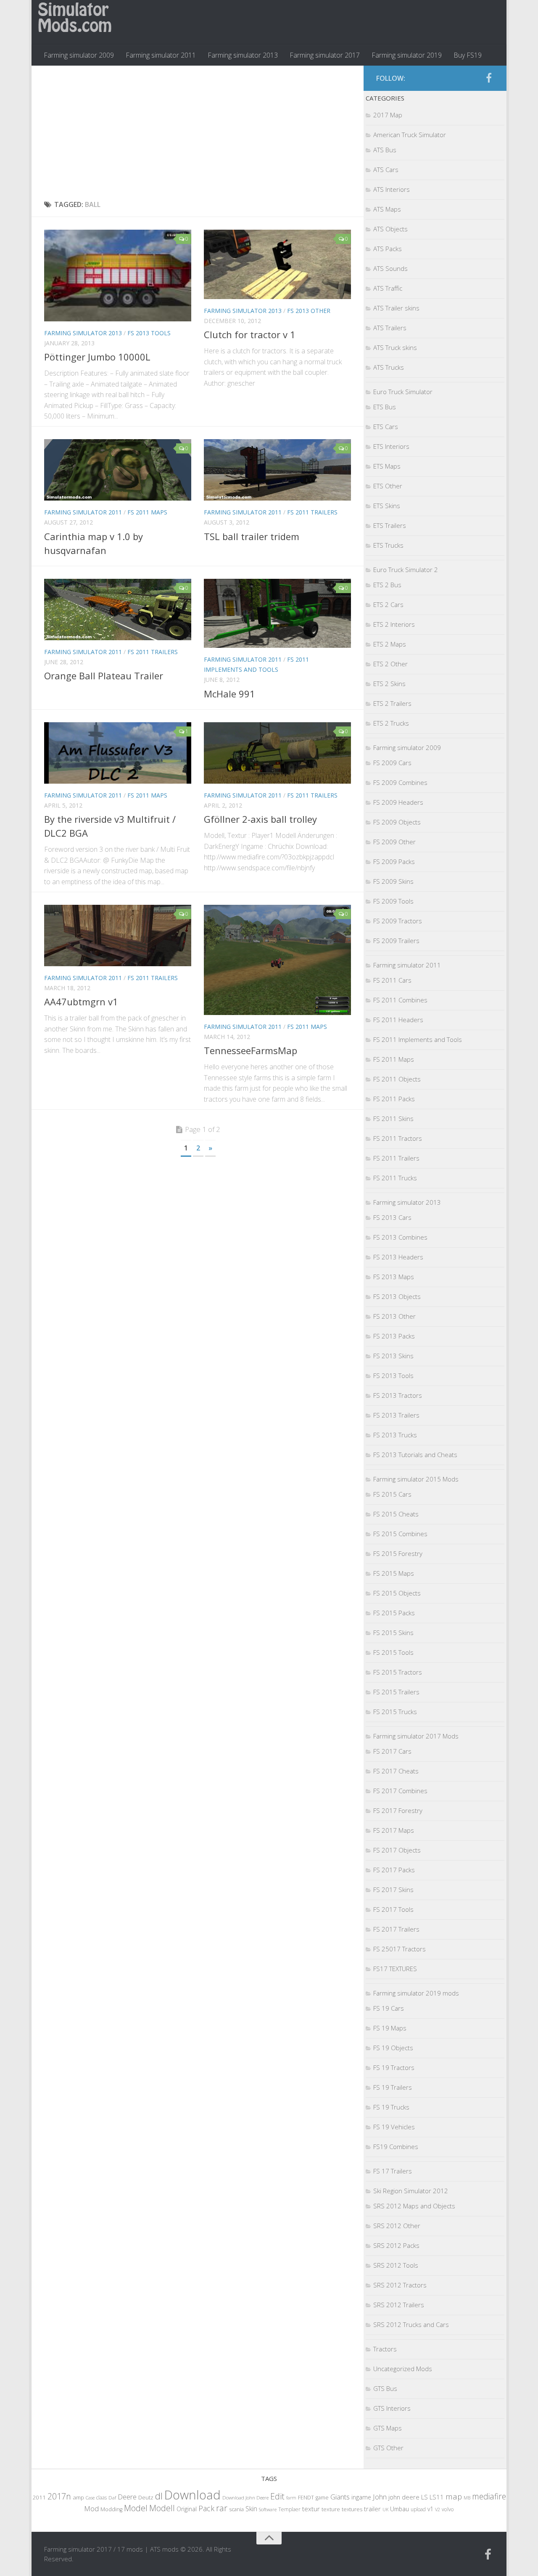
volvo (448, 2509)
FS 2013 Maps (394, 1277)
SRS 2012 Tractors (400, 2285)
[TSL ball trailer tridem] (277, 470)
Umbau (400, 2509)
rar (222, 2508)
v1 (430, 2509)
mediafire (489, 2496)
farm (291, 2498)
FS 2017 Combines (400, 1791)
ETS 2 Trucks (391, 723)
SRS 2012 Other (397, 2226)
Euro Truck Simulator (403, 392)
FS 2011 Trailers (312, 512)
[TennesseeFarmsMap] (277, 960)
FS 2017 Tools (393, 1909)
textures (352, 2509)
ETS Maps (387, 466)
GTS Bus (385, 2388)
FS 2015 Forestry (398, 1553)
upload (418, 2509)
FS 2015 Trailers (396, 1692)
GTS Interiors (392, 2408)
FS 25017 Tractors (400, 1949)
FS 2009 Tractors (398, 921)
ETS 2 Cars (388, 604)
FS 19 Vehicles (394, 2127)
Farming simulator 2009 (79, 55)
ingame (361, 2497)
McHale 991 (229, 694)
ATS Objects (390, 229)
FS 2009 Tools (393, 901)
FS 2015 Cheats (396, 1514)
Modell (162, 2508)
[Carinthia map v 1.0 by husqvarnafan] (118, 470)
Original (187, 2509)
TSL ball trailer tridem (252, 536)
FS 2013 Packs (394, 1336)
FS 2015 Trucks (395, 1712)
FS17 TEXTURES (395, 1969)
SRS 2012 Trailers (399, 2305)
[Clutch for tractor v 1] (277, 264)
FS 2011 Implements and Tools (418, 1039)
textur (311, 2509)
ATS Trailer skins (396, 308)
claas (102, 2497)
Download (193, 2495)
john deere (404, 2497)
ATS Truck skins (395, 347)
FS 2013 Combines (400, 1237)
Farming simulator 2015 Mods (416, 1479)
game (322, 2498)
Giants (340, 2497)
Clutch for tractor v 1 (250, 334)
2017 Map (388, 115)
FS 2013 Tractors (398, 1395)
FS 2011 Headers (398, 1020)
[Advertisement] (198, 133)
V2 (438, 2509)
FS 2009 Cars (392, 763)
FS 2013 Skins (393, 1356)
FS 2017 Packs (394, 1870)
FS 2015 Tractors (398, 1672)
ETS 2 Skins (389, 684)
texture (331, 2509)
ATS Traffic (388, 288)
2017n (59, 2496)
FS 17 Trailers (393, 2171)
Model (136, 2508)
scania (236, 2509)
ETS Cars (386, 427)
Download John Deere (245, 2498)
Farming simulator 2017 (325, 55)
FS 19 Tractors (394, 2067)
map (454, 2496)
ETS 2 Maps (390, 644)
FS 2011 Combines (400, 1000)
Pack (206, 2508)
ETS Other (388, 486)
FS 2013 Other (309, 311)
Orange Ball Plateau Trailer (104, 676)
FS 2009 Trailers (396, 941)
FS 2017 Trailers (396, 1929)
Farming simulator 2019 (407, 55)
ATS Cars (386, 170)
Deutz (146, 2497)
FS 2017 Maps (394, 1830)
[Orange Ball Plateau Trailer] (118, 610)
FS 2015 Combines (400, 1534)
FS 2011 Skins (393, 1118)
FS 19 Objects (393, 2048)
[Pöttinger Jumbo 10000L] (118, 276)
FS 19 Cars (389, 2008)
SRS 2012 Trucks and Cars (411, 2324)
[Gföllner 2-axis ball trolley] (277, 753)
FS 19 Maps (390, 2028)
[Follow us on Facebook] (489, 78)
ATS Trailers (390, 328)
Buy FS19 (468, 55)
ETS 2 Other (390, 664)
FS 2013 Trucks (395, 1435)
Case (90, 2498)
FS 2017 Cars (392, 1751)
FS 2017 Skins (393, 1890)
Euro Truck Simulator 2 (406, 570)
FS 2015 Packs (394, 1613)
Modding (111, 2509)
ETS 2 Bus (387, 585)
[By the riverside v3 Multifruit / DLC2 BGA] (118, 753)
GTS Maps (388, 2428)
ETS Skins (387, 506)
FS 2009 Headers (398, 802)
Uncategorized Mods (403, 2369)
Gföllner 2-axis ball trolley (260, 819)
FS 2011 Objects (397, 1079)
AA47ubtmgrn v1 (81, 1002)
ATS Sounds (390, 268)
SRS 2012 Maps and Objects (414, 2206)
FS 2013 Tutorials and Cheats (415, 1455)
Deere (127, 2497)
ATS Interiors (392, 189)
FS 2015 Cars (392, 1494)
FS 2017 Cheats (396, 1771)
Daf (112, 2498)
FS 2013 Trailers (396, 1415)
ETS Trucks (388, 545)
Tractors (385, 2349)
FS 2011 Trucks (395, 1178)
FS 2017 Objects (397, 1850)
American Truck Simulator (410, 135)
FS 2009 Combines (400, 782)
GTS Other (388, 2448)
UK (385, 2509)
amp (78, 2497)
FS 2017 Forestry (398, 1810)
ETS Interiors (391, 446)
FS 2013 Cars (392, 1217)
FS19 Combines (396, 2147)
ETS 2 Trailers (392, 703)
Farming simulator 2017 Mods (416, 1736)
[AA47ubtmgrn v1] (118, 936)
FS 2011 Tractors (398, 1138)
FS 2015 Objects (397, 1593)
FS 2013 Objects (397, 1296)
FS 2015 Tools (393, 1652)
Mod (91, 2508)
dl (159, 2496)
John (380, 2497)
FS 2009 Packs (394, 861)
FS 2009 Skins (393, 881)
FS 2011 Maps (147, 512)
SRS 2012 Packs (396, 2245)
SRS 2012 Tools (396, 2265)
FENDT (306, 2498)
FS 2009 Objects (397, 822)
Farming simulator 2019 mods (416, 1993)
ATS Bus (385, 150)
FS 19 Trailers (393, 2087)
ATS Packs (388, 249)
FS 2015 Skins (393, 1633)
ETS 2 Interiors (394, 624)
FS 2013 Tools (149, 333)
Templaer (289, 2509)
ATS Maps (387, 209)
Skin (251, 2509)
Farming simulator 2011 (161, 55)
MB (467, 2498)
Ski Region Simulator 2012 (411, 2191)
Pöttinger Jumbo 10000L (97, 357)
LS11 (437, 2497)
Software (268, 2509)
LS (425, 2497)
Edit (277, 2496)
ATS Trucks (389, 367)
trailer (372, 2509)
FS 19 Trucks (391, 2107)
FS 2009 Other (394, 842)
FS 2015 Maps (394, 1573)
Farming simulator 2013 (243, 55)
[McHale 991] (277, 614)
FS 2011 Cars (392, 980)
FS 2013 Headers (398, 1257)
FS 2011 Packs (394, 1099)
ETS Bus (385, 407)
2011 (39, 2497)
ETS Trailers (390, 525)
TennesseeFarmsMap (251, 1050)
